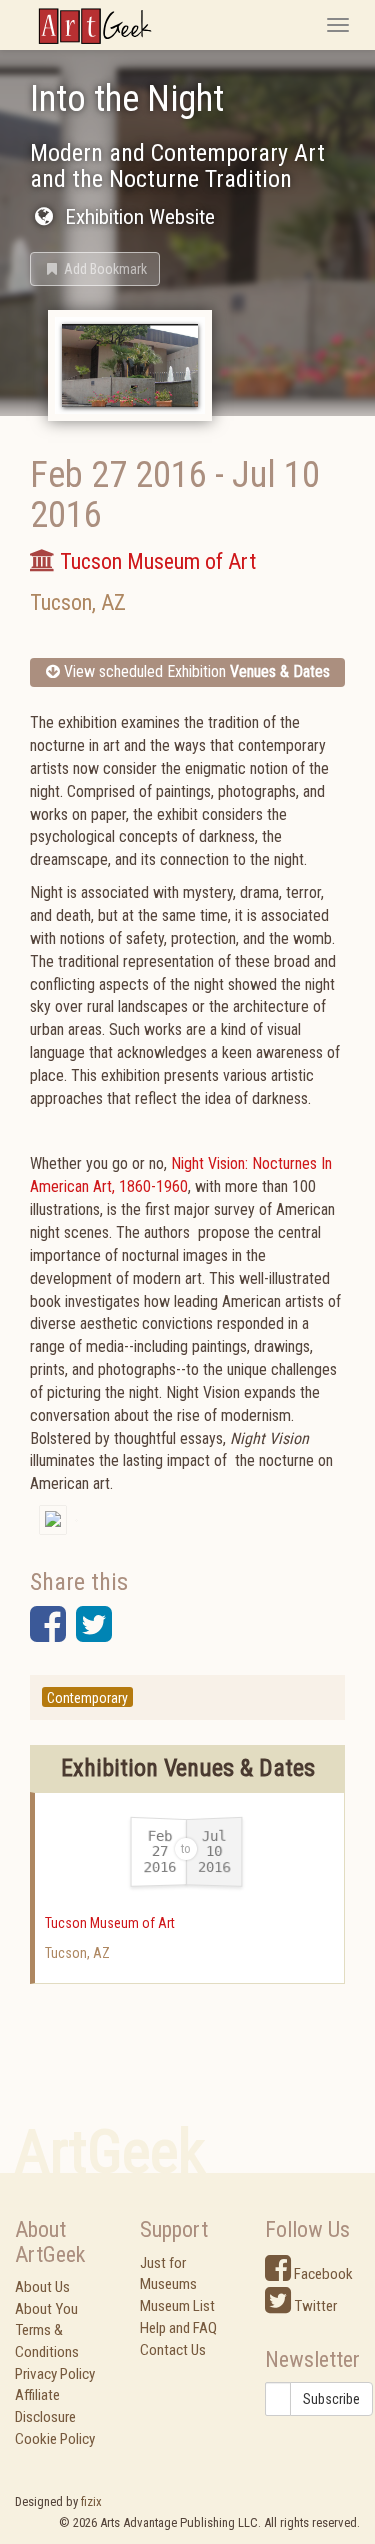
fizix (91, 2501)
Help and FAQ (178, 2328)
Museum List (177, 2306)
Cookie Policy (55, 2439)
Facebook (322, 2274)
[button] (95, 269)
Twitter (314, 2306)
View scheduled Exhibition (195, 671)
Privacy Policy (55, 2374)
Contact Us (173, 2350)
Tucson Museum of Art (110, 1923)
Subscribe (331, 2399)
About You (46, 2309)
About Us (42, 2287)
